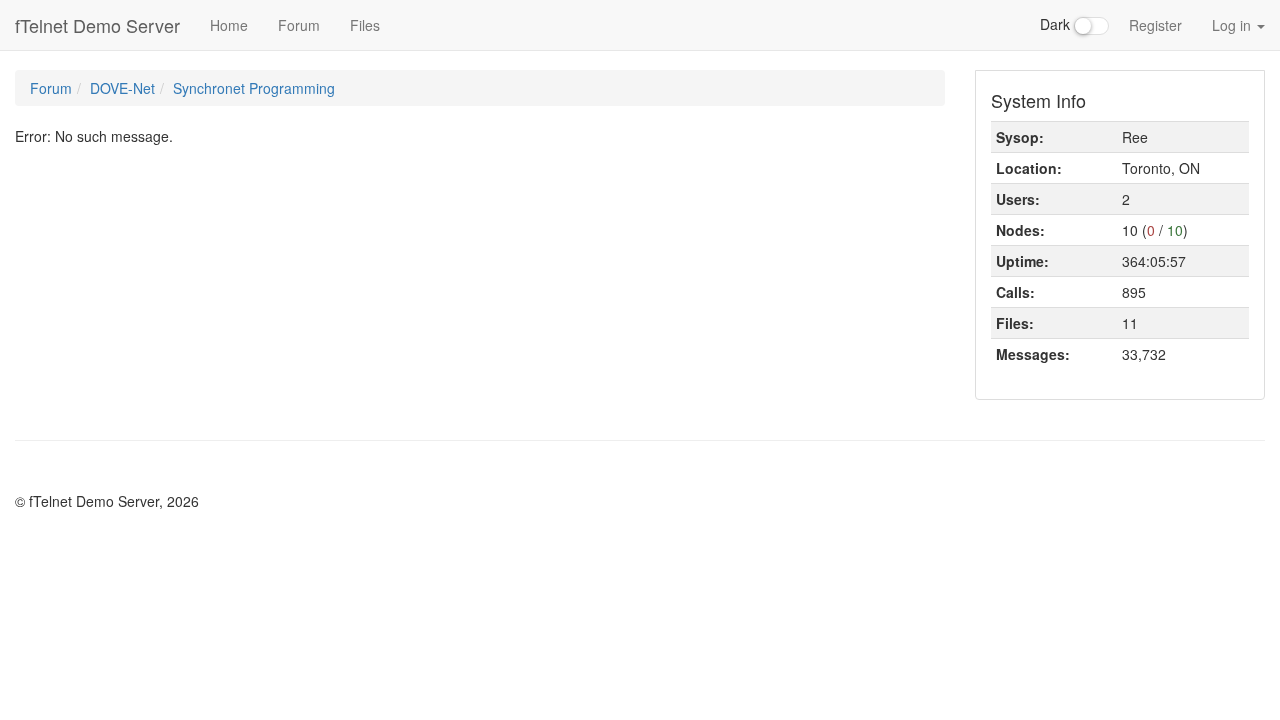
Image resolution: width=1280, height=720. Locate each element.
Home (229, 25)
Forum (299, 25)
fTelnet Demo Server (97, 25)
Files (365, 25)
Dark (1057, 24)
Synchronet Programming (254, 88)
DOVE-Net (122, 88)
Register (1155, 25)
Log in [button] (1233, 25)
